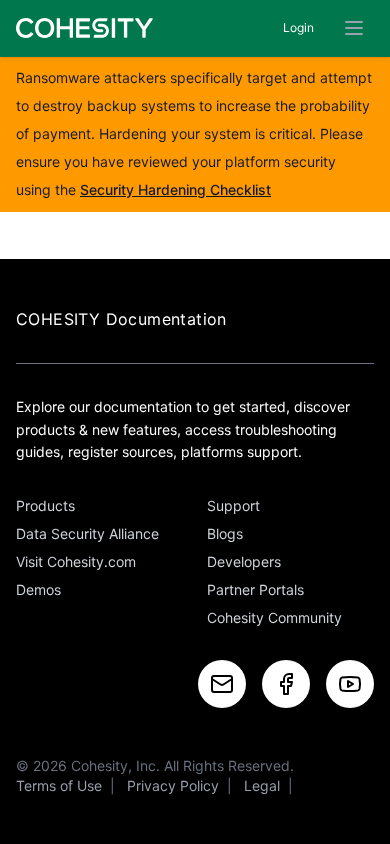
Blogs (225, 533)
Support (233, 505)
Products (45, 505)
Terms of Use (59, 785)
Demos (38, 589)
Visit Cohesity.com (76, 561)
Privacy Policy (173, 785)
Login (298, 27)
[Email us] (222, 684)
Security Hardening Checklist (175, 189)
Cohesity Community (274, 617)
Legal (262, 785)
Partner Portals (255, 589)
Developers (244, 561)
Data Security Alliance (87, 533)
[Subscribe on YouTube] (350, 684)
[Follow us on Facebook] (286, 684)
